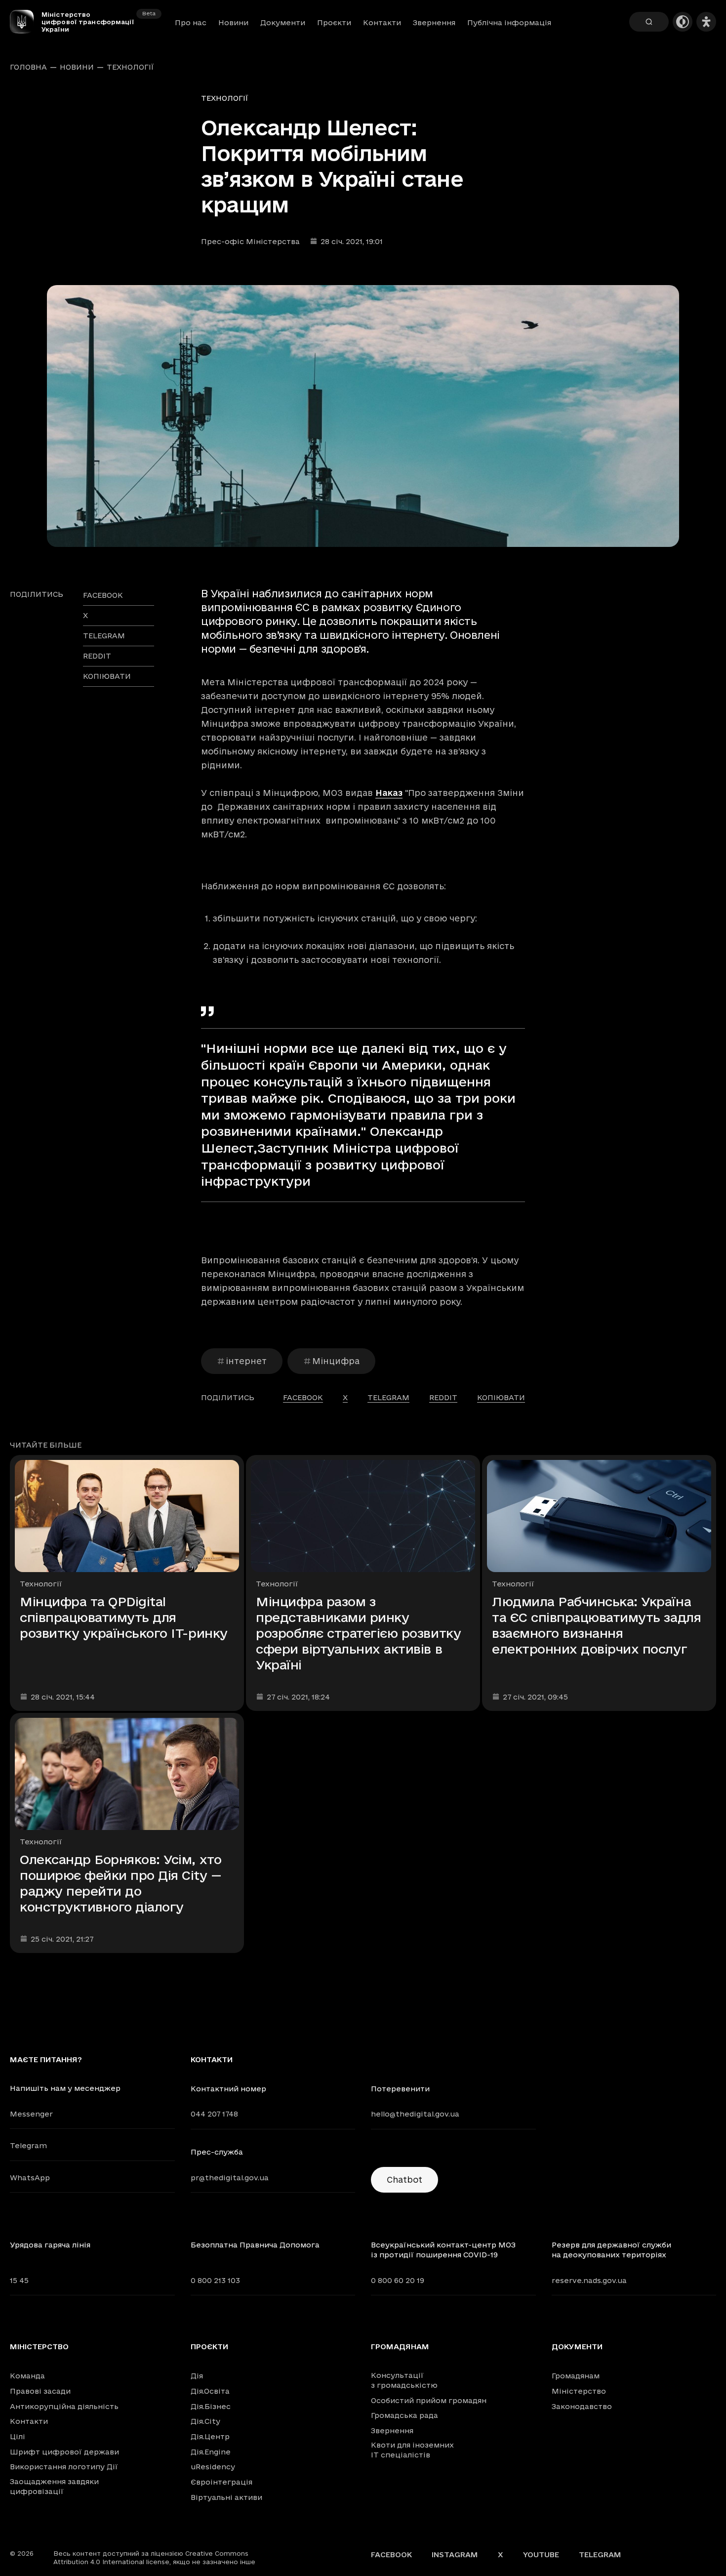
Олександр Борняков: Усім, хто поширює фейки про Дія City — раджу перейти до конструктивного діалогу (121, 1883)
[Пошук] (649, 22)
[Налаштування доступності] (706, 22)
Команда (27, 2376)
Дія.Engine (211, 2452)
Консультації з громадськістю (404, 2380)
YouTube (541, 2555)
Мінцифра (336, 1361)
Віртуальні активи (226, 2497)
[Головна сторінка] (26, 22)
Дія (197, 2376)
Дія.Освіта (210, 2391)
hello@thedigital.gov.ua (415, 2114)
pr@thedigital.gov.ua (230, 2178)
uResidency (213, 2467)
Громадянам (400, 2347)
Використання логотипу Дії (64, 2467)
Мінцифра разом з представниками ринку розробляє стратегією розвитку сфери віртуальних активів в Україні (358, 1633)
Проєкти (334, 22)
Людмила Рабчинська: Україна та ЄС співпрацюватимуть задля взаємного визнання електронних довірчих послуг (596, 1625)
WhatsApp (30, 2178)
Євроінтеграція (222, 2482)
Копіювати (107, 676)
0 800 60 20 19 (398, 2280)
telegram (104, 636)
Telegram (28, 2145)
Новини (233, 22)
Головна (28, 67)
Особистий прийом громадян (429, 2400)
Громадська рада (404, 2415)
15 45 (19, 2280)
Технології (130, 67)
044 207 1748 (214, 2114)
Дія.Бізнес (211, 2406)
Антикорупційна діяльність (64, 2406)
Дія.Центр (210, 2436)
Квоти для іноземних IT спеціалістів (412, 2450)
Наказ (389, 793)
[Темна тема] (683, 22)
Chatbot (404, 2180)
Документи (283, 22)
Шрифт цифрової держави (64, 2452)
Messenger (31, 2114)
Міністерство (39, 2347)
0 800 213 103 (215, 2280)
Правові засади (40, 2391)
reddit (97, 656)
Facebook (391, 2555)
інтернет (246, 1361)
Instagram (455, 2555)
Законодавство (582, 2406)
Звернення (434, 22)
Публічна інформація (509, 22)
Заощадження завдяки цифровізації (54, 2486)
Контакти (382, 22)
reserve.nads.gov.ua (589, 2280)
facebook (103, 595)
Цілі (18, 2436)
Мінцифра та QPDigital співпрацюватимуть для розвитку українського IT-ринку (124, 1617)
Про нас (191, 22)
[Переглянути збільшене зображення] (363, 416)
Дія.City (205, 2421)
